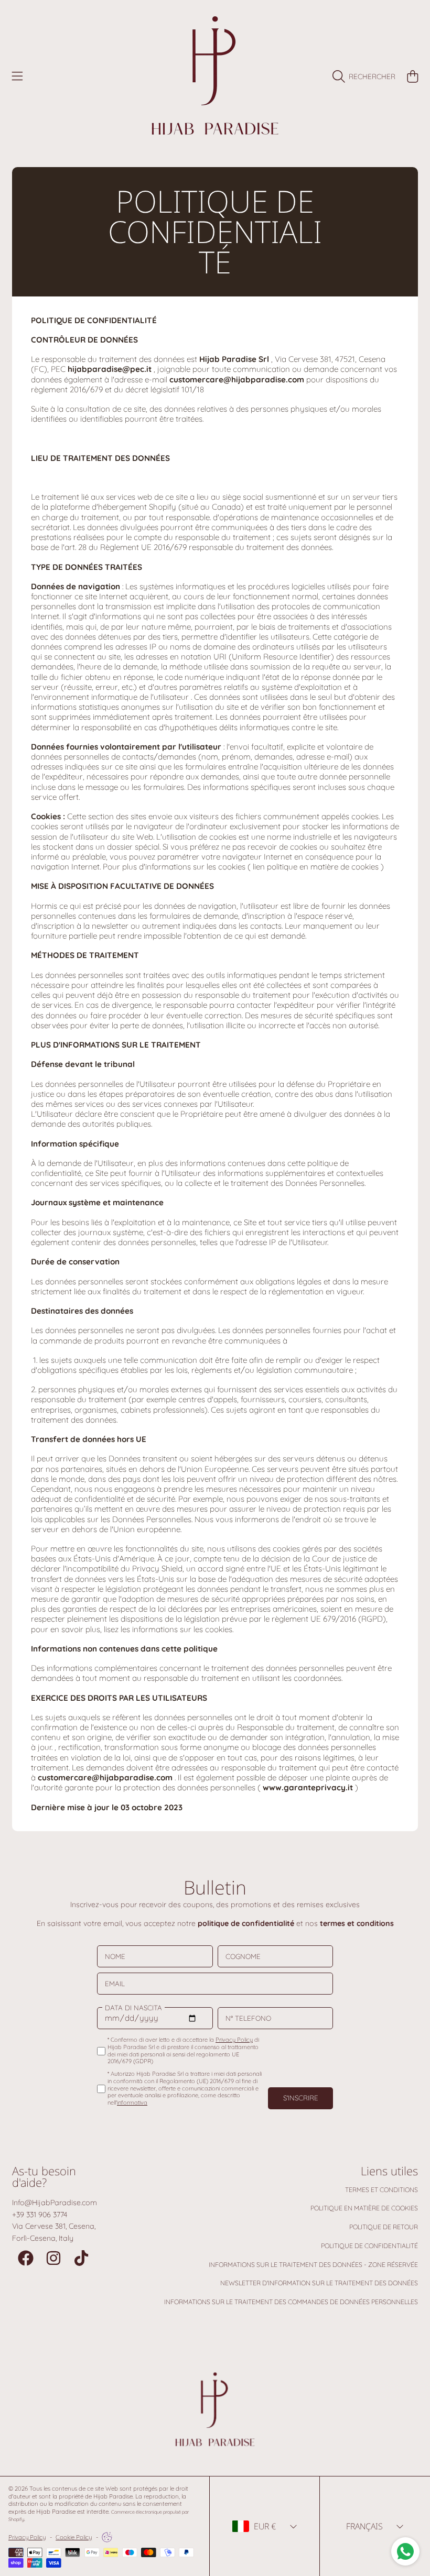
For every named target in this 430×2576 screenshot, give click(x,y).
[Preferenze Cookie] (107, 2537)
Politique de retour (384, 2227)
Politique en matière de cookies (364, 2208)
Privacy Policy (27, 2537)
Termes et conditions (381, 2190)
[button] (17, 76)
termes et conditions (357, 1923)
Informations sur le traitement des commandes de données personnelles (291, 2302)
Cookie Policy (74, 2537)
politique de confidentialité (246, 1923)
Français (364, 2526)
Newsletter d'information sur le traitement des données (319, 2283)
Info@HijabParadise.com (55, 2203)
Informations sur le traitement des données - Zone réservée (313, 2265)
